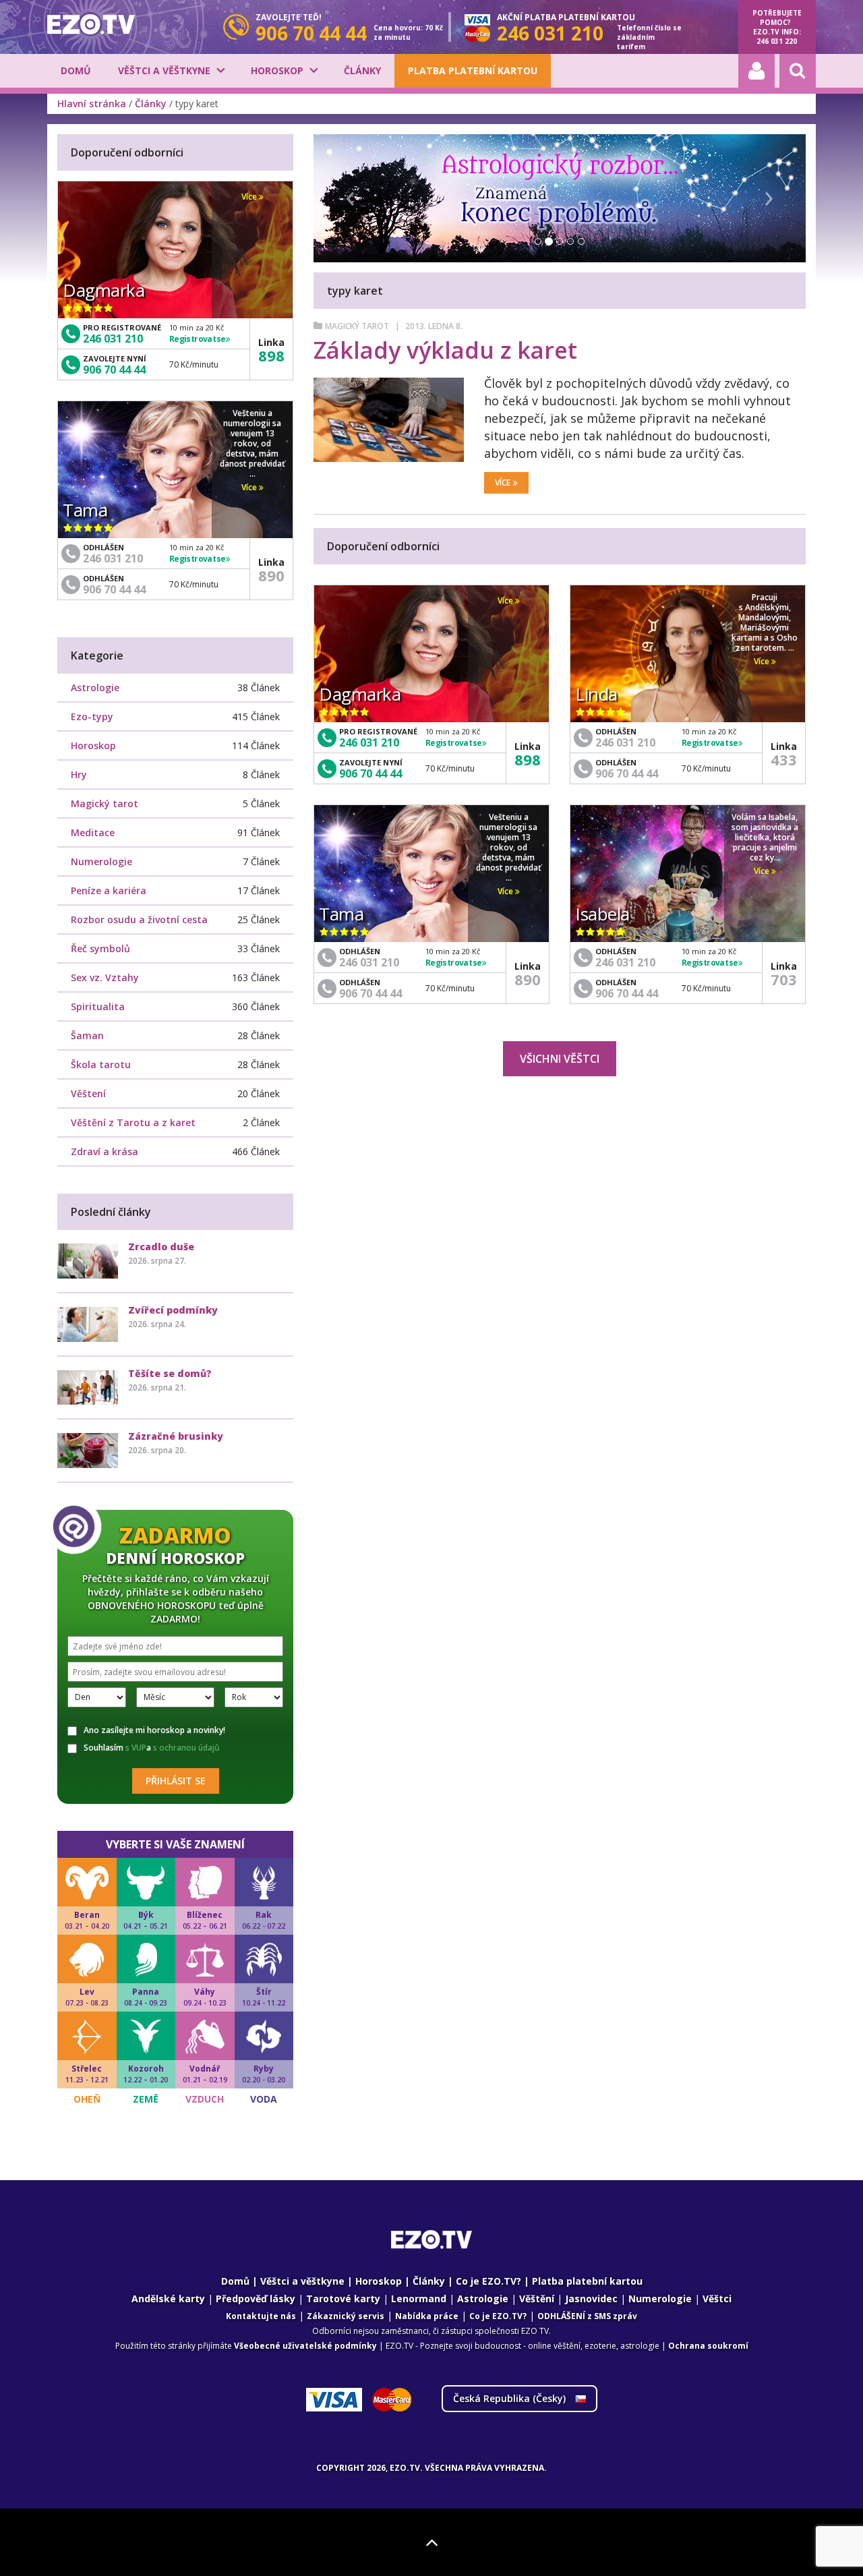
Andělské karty (168, 2299)
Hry (79, 774)
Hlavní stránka (92, 104)
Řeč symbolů (100, 948)
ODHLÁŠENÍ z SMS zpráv (587, 2316)
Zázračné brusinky (176, 1436)
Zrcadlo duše (161, 1247)
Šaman (87, 1035)
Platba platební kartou (473, 70)
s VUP (136, 1748)
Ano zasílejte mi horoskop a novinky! (154, 1730)
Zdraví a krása (105, 1151)
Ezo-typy (92, 716)
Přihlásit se (176, 1781)
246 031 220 (777, 41)
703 (784, 979)
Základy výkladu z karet (445, 350)
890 (528, 979)
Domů (76, 70)
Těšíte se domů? (170, 1373)
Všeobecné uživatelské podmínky (305, 2346)
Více (503, 482)
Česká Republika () (511, 2398)
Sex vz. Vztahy (105, 977)
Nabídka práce (427, 2316)
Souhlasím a (152, 1748)
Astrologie (95, 687)
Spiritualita (98, 1006)
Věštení (88, 1093)
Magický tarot (357, 326)
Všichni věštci (560, 1059)
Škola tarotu (101, 1064)
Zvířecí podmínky (173, 1310)
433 (784, 759)
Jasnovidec (591, 2299)
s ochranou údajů (186, 1748)
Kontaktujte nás (261, 2316)
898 (528, 759)
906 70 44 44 (370, 773)
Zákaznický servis (346, 2316)
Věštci (717, 2299)
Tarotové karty (343, 2299)
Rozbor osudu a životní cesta (139, 919)
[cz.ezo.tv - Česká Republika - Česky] (91, 24)
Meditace (93, 832)
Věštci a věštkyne (164, 70)
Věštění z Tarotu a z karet (133, 1122)
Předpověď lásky (256, 2299)
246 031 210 (369, 742)
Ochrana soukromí (708, 2346)
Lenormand (419, 2299)
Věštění (537, 2299)
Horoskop (277, 70)
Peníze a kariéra (109, 890)
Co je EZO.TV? (488, 2281)
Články (362, 70)
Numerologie (101, 861)
